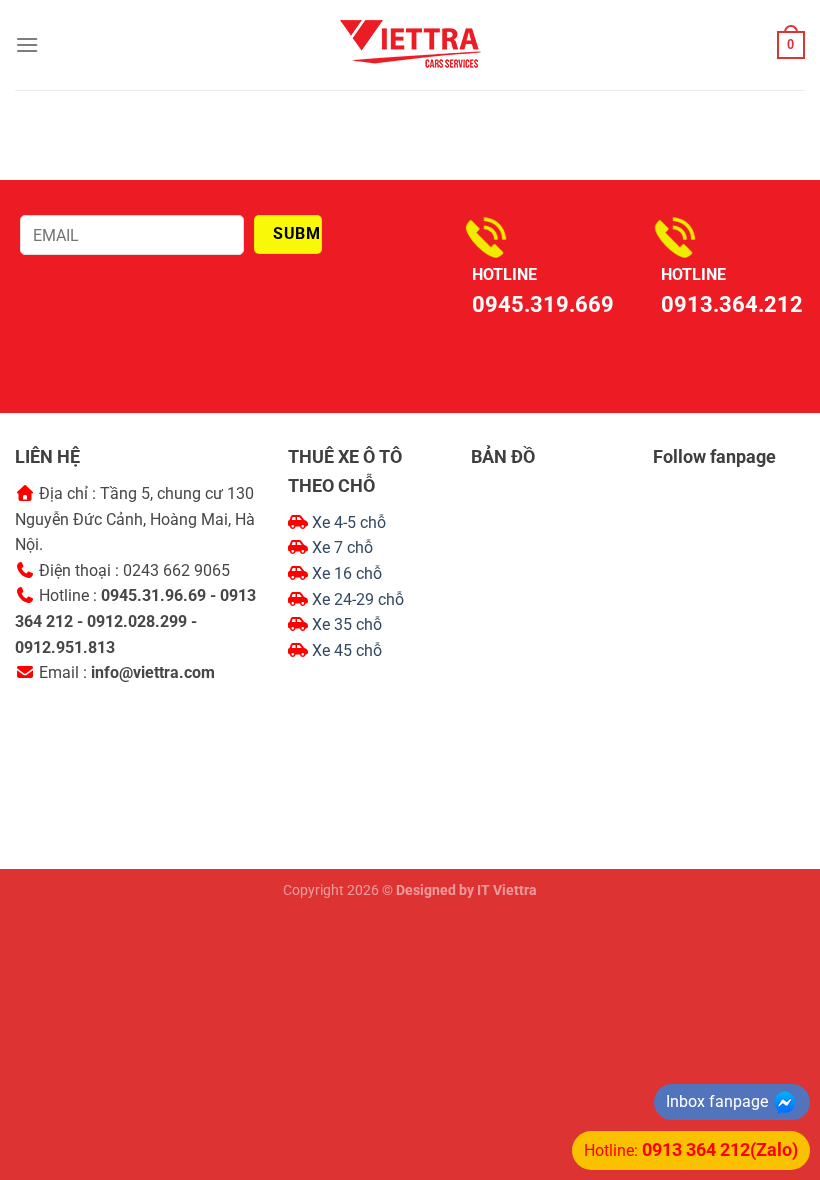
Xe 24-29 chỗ (358, 599)
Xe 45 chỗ (347, 650)
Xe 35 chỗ (347, 624)
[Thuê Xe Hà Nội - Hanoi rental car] (410, 45)
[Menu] (27, 44)
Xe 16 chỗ (347, 573)
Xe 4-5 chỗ (349, 522)
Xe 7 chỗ (342, 547)
